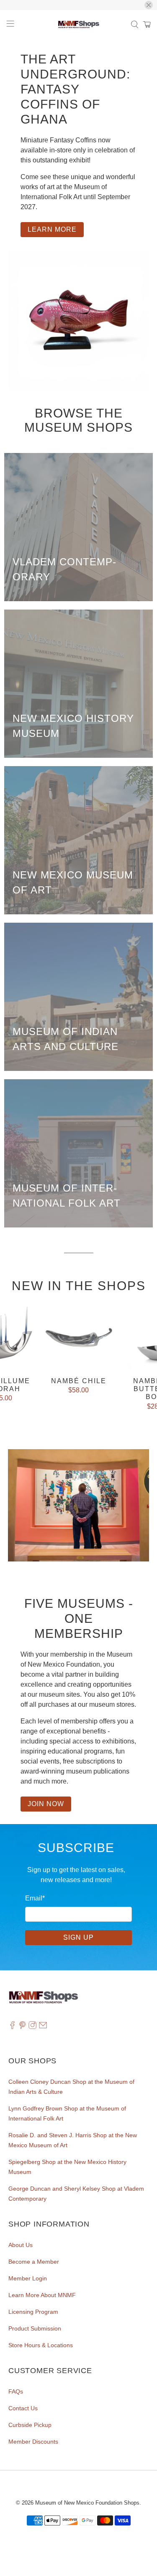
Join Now (46, 1804)
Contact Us (23, 2408)
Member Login (28, 2278)
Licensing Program (33, 2312)
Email (35, 1898)
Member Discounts (33, 2442)
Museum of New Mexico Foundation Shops (87, 2503)
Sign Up (78, 1937)
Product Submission (35, 2328)
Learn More (52, 229)
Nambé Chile (79, 1381)
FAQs (16, 2391)
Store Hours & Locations (41, 2345)
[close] (149, 5)
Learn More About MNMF (42, 2295)
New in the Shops (79, 1286)
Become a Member (34, 2262)
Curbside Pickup (30, 2425)
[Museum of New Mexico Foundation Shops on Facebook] (12, 2027)
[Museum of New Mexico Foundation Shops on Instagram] (32, 2027)
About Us (21, 2245)
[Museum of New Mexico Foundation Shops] (79, 25)
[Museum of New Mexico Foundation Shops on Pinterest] (22, 2027)
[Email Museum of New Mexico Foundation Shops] (43, 2027)
